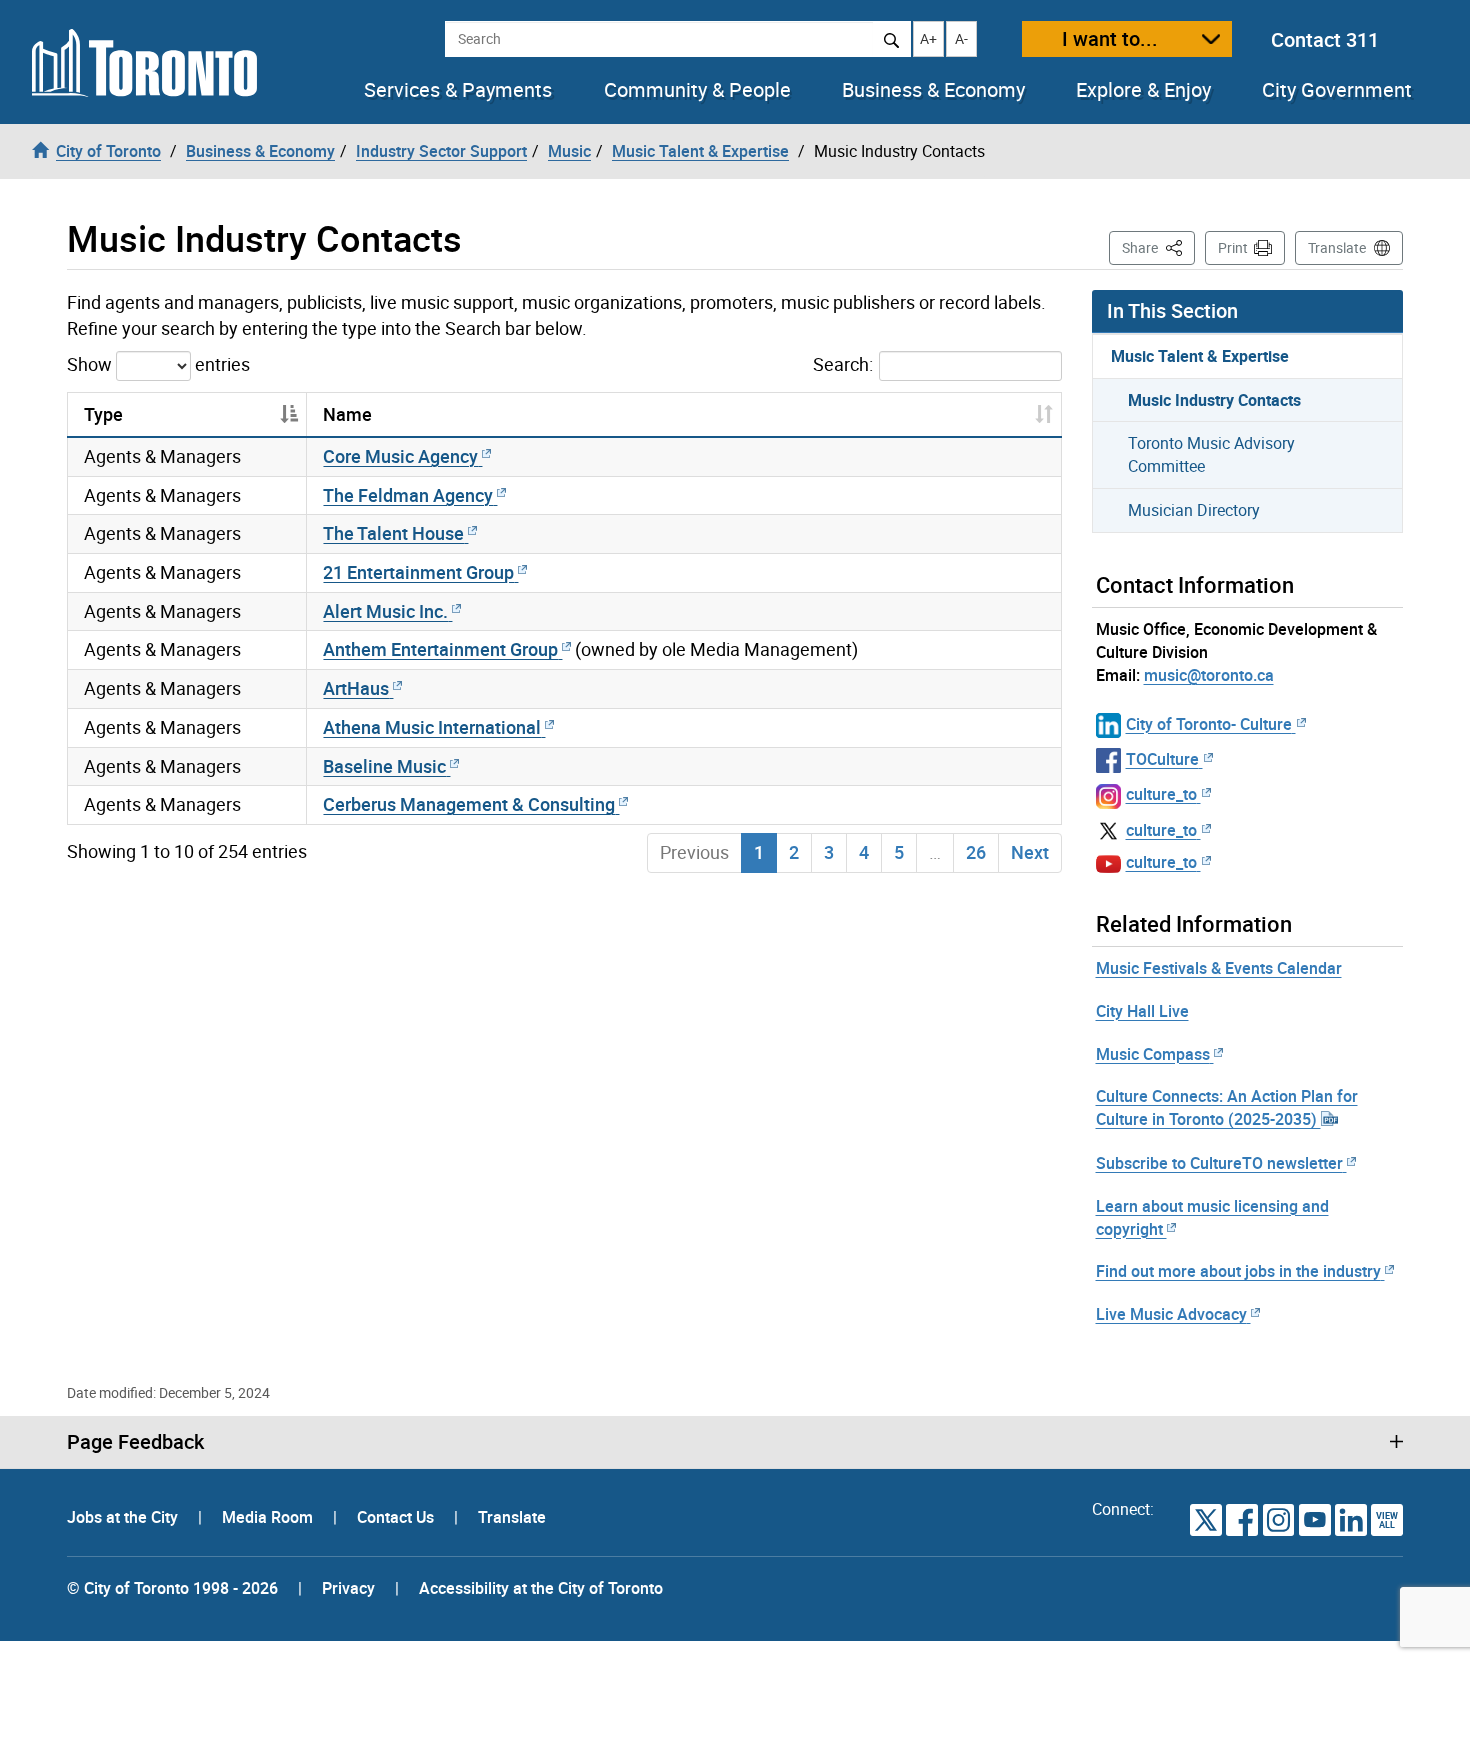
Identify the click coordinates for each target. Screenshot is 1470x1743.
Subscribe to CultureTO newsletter (1219, 1163)
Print (1233, 247)
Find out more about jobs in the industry (1238, 1271)
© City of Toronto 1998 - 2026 (172, 1588)
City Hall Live (1142, 1011)
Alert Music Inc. (385, 611)
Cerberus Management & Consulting (469, 804)
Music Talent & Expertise (1200, 356)
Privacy (348, 1588)
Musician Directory (1194, 510)
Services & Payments (458, 90)
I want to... (1110, 38)
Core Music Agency (400, 456)
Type (103, 414)
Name (347, 414)
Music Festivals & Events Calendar (1219, 968)
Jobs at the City (124, 1517)
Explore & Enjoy (1143, 90)
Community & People (697, 90)
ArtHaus (356, 688)
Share (1158, 247)
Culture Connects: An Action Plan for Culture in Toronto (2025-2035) (1227, 1107)
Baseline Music (384, 766)
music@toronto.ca (1209, 675)
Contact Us (397, 1517)
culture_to (1161, 794)
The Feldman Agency (408, 495)
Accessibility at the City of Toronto (541, 1588)
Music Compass (1153, 1054)
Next (1030, 852)
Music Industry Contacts (1214, 400)
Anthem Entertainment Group (440, 649)
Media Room (269, 1517)
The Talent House (393, 533)
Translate (1337, 247)
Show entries (158, 364)
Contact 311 (1325, 39)
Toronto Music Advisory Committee (1211, 454)
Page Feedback (135, 1442)
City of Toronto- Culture (1209, 724)
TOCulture (1162, 759)
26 (976, 852)
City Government (1337, 90)
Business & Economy (933, 90)
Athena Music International (432, 727)
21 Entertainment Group (418, 572)
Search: (843, 364)
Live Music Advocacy (1171, 1314)
